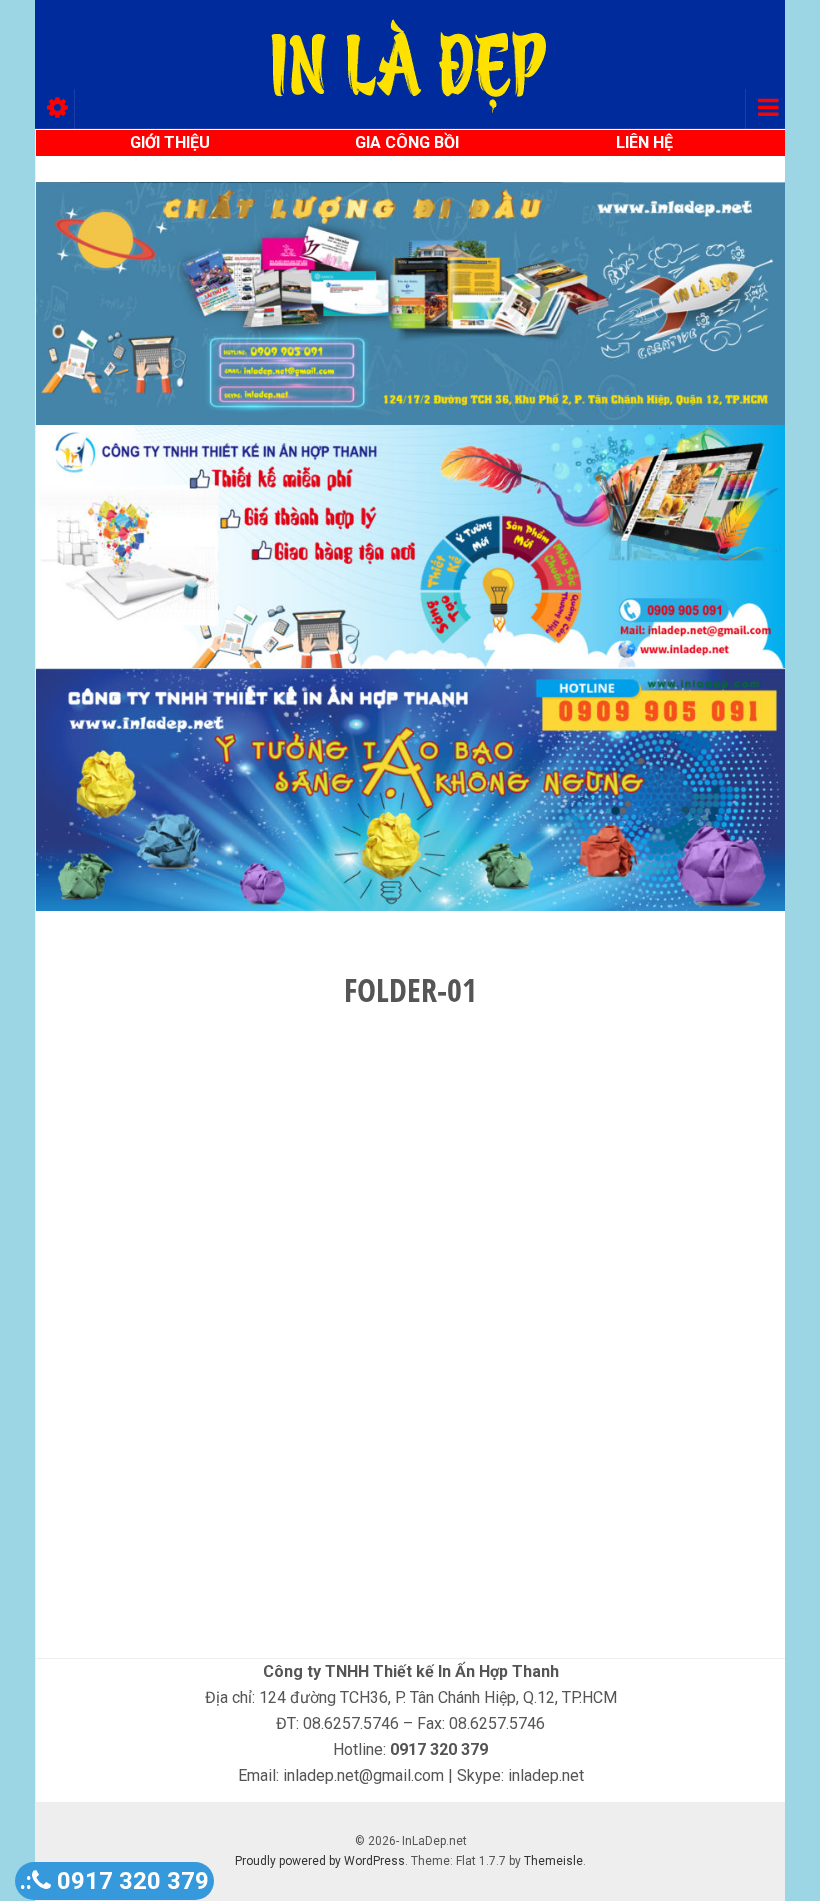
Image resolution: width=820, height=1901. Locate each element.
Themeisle (553, 1861)
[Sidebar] (55, 109)
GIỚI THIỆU (170, 142)
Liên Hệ (644, 142)
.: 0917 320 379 (114, 1881)
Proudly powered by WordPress (320, 1861)
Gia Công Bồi (407, 142)
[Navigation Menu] (765, 109)
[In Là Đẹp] (410, 64)
